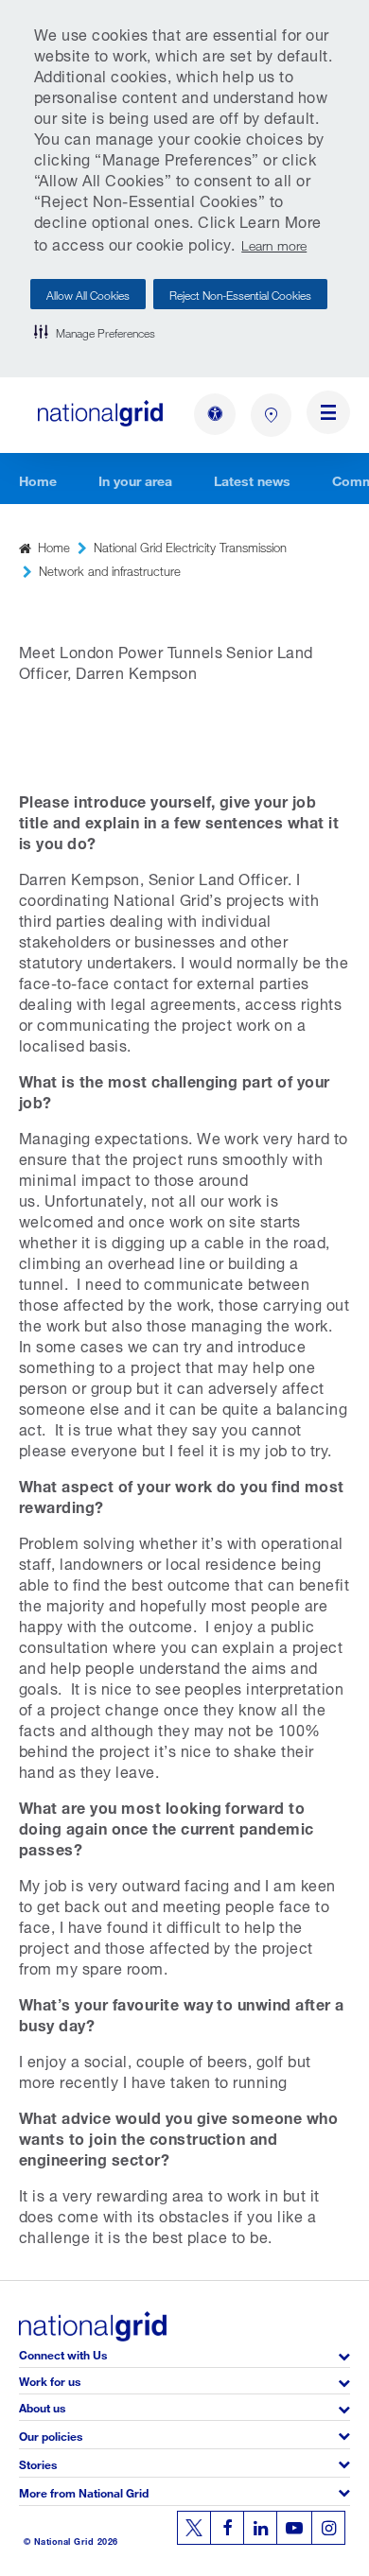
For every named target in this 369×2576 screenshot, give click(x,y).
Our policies (51, 2435)
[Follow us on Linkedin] (260, 2528)
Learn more (274, 244)
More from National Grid (84, 2491)
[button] (95, 332)
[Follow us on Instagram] (328, 2528)
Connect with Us (63, 2353)
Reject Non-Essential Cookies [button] (240, 294)
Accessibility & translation (215, 414)
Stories (38, 2463)
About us (42, 2406)
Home (38, 479)
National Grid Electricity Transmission (190, 546)
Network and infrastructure (110, 570)
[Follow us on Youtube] (294, 2528)
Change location (271, 415)
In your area (135, 479)
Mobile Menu (328, 415)
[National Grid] (100, 413)
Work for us (50, 2380)
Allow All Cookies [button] (88, 294)
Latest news (252, 479)
